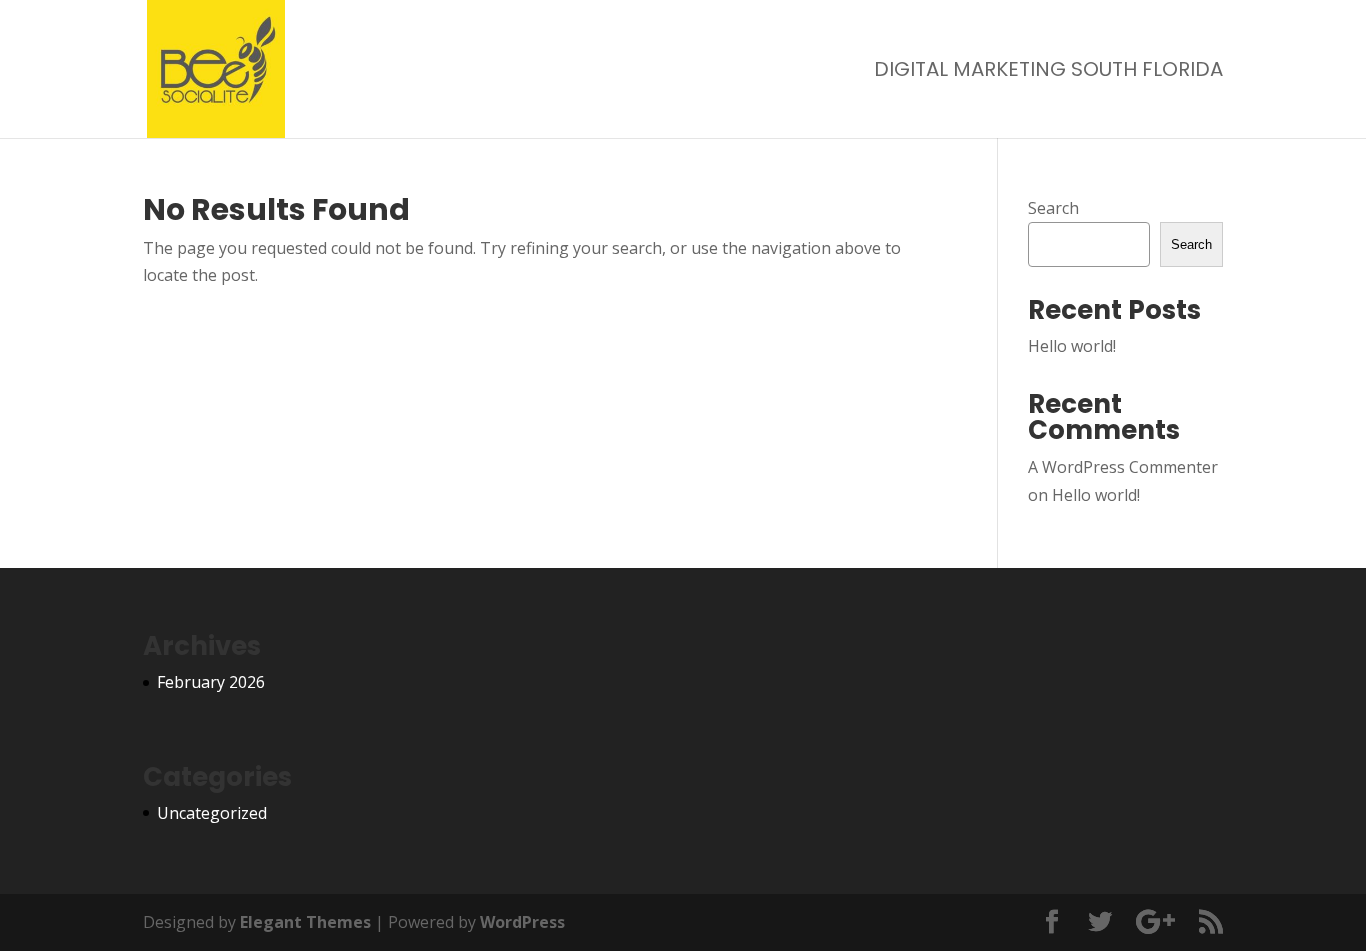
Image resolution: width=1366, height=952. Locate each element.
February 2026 (211, 682)
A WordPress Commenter (1123, 467)
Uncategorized (212, 813)
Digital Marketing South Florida (1048, 72)
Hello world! (1072, 346)
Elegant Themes (305, 922)
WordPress (522, 922)
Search (1053, 208)
